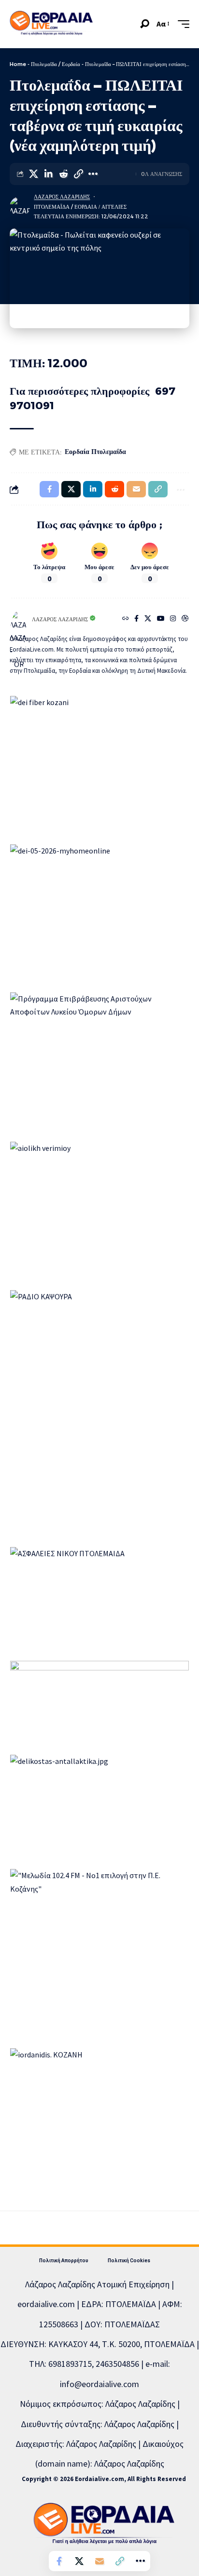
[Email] (99, 2561)
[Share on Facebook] (59, 2561)
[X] (148, 619)
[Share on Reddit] (63, 174)
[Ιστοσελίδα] (126, 619)
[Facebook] (136, 619)
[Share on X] (33, 174)
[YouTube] (161, 619)
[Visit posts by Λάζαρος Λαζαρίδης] (20, 207)
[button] (145, 24)
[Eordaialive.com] (51, 24)
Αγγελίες (114, 207)
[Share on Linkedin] (48, 174)
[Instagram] (173, 619)
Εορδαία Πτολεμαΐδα (95, 452)
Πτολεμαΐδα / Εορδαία (56, 64)
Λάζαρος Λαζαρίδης (62, 197)
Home (18, 64)
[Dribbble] (185, 619)
